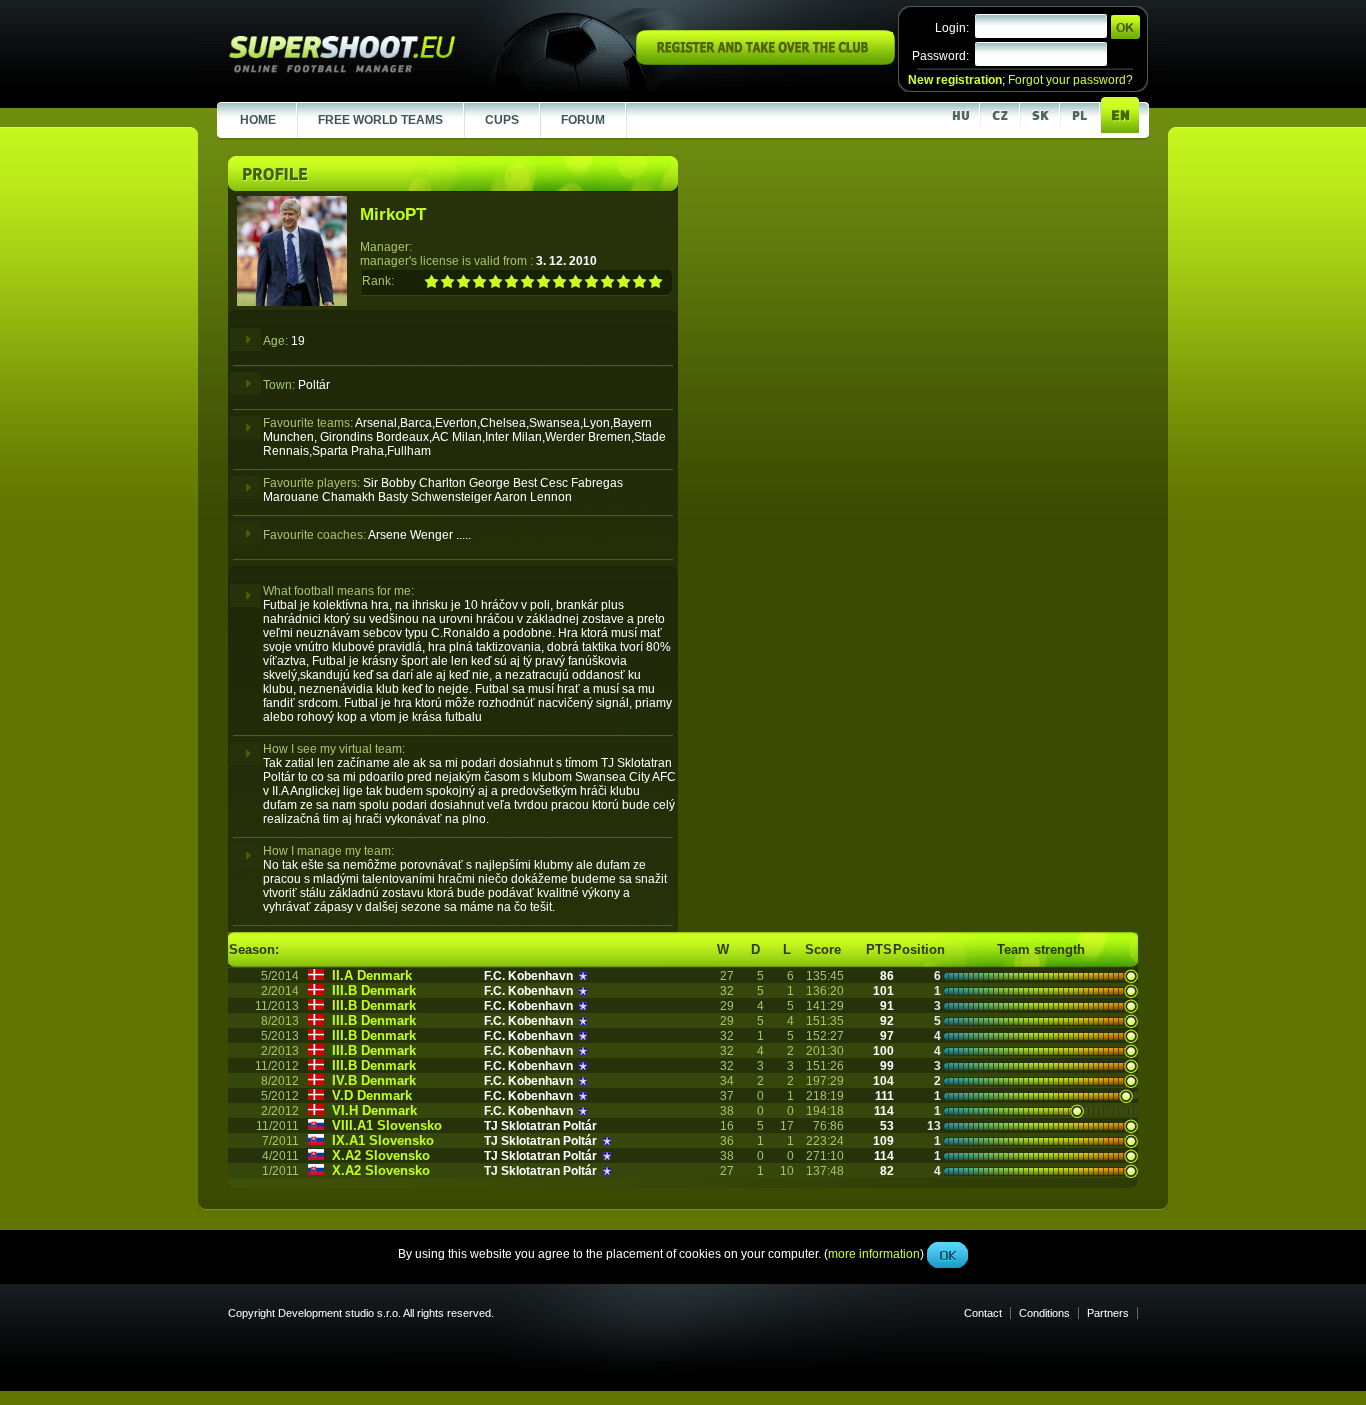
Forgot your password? (1070, 80)
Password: (940, 56)
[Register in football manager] (765, 61)
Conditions (1044, 1313)
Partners (1108, 1313)
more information (874, 449)
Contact (983, 1313)
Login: (952, 28)
